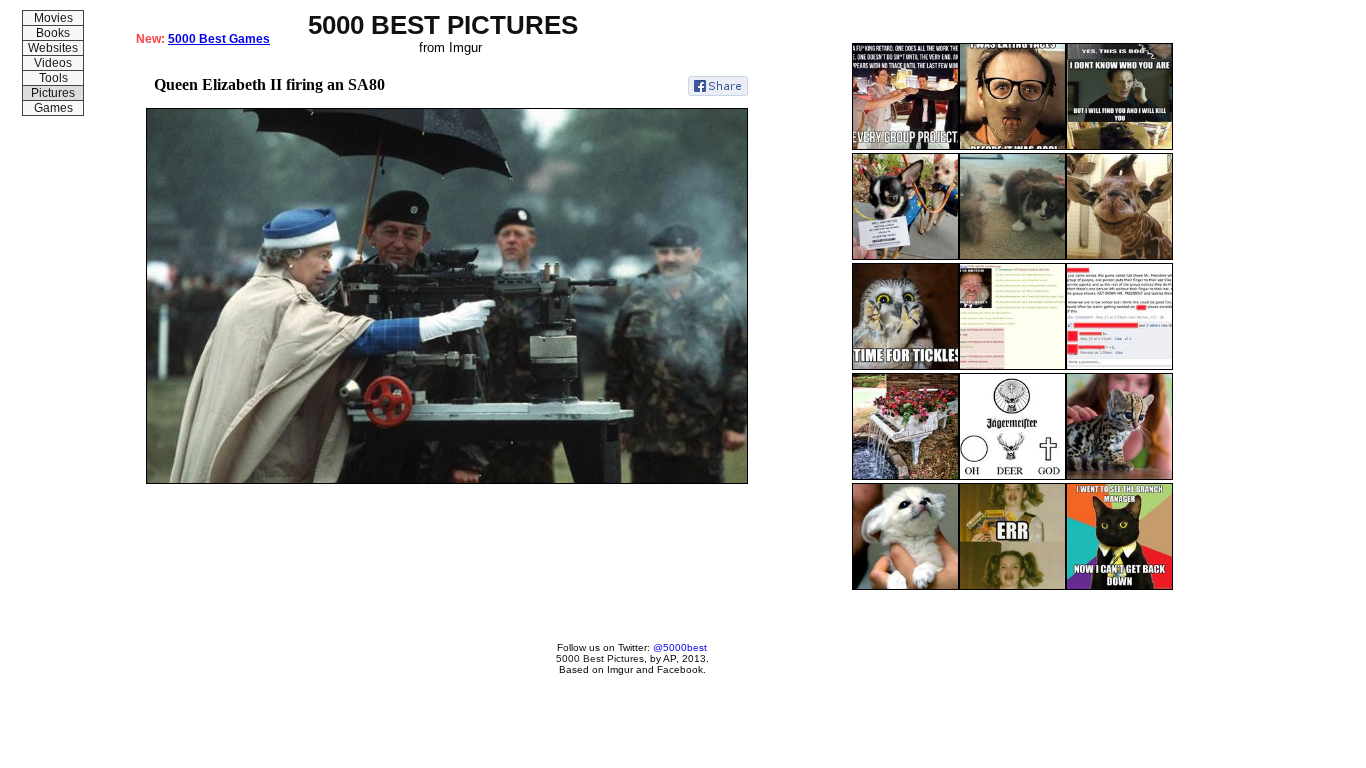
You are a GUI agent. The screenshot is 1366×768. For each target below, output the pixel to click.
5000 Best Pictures (600, 658)
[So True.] (905, 146)
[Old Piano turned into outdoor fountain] (905, 476)
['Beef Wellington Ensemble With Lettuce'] (1012, 366)
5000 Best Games (219, 39)
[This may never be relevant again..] (1012, 146)
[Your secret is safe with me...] (1119, 366)
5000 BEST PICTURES (443, 25)
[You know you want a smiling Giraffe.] (1119, 256)
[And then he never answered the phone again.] (1119, 146)
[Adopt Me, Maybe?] (905, 256)
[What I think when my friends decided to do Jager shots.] (1012, 476)
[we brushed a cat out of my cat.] (1012, 256)
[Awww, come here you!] (905, 366)
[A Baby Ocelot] (1119, 476)
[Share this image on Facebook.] (718, 86)
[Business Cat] (1119, 586)
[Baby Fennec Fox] (905, 586)
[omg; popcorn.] (1012, 586)
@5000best (680, 647)
